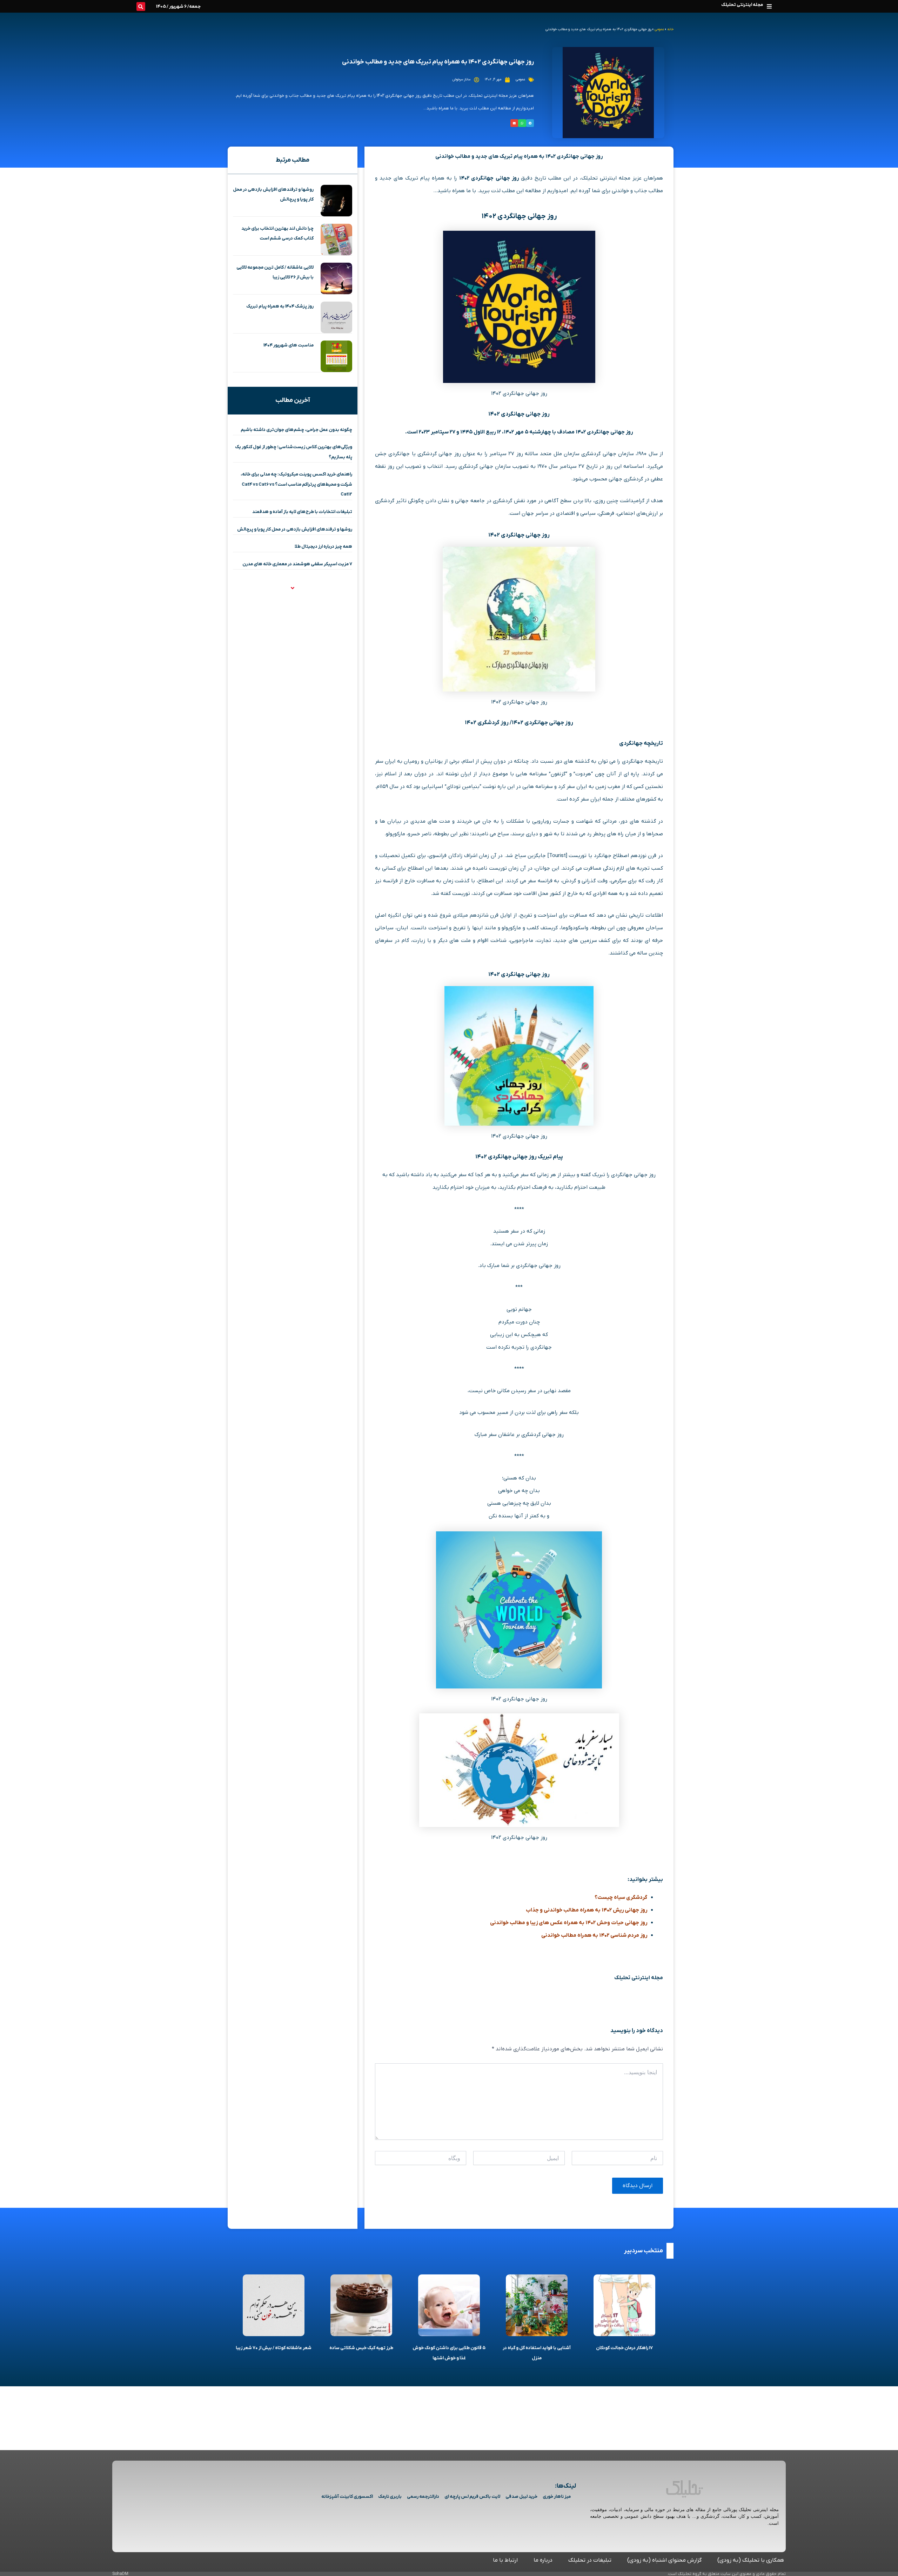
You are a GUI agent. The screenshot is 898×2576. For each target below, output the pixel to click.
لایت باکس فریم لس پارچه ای (472, 2497)
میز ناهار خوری (557, 2497)
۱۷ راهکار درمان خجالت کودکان (624, 2348)
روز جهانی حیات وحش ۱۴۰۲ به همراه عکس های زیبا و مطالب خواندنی (569, 1923)
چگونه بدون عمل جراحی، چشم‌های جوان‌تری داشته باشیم (296, 430)
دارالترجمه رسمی (423, 2497)
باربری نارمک (390, 2497)
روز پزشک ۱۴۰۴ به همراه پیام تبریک (280, 306)
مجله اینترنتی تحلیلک (742, 5)
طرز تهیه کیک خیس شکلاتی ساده (361, 2348)
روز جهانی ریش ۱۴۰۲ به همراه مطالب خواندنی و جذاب (587, 1910)
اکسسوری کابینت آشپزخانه (347, 2497)
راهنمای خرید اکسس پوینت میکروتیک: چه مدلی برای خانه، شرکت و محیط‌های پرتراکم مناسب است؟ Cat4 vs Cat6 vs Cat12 (296, 484)
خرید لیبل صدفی (521, 2497)
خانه (670, 29)
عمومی (659, 29)
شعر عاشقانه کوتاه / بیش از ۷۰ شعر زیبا (274, 2348)
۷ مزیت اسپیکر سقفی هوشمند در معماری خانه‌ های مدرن (297, 564)
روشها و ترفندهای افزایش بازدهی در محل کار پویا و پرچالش (295, 529)
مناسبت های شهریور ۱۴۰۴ (289, 345)
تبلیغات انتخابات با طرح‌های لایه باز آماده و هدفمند (302, 512)
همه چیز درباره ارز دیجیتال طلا (323, 547)
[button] (769, 6)
